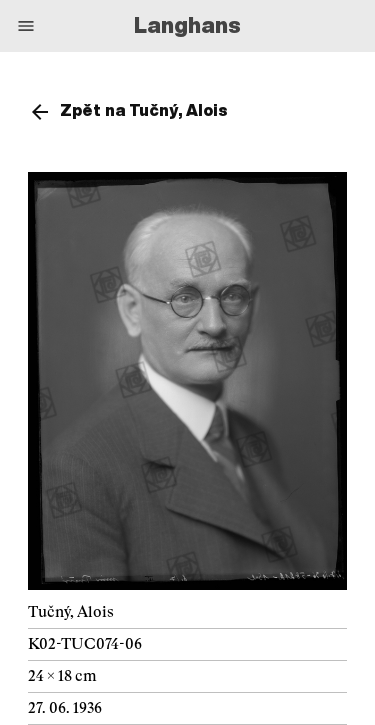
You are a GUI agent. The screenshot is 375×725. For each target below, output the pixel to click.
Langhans (187, 25)
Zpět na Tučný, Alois (144, 110)
